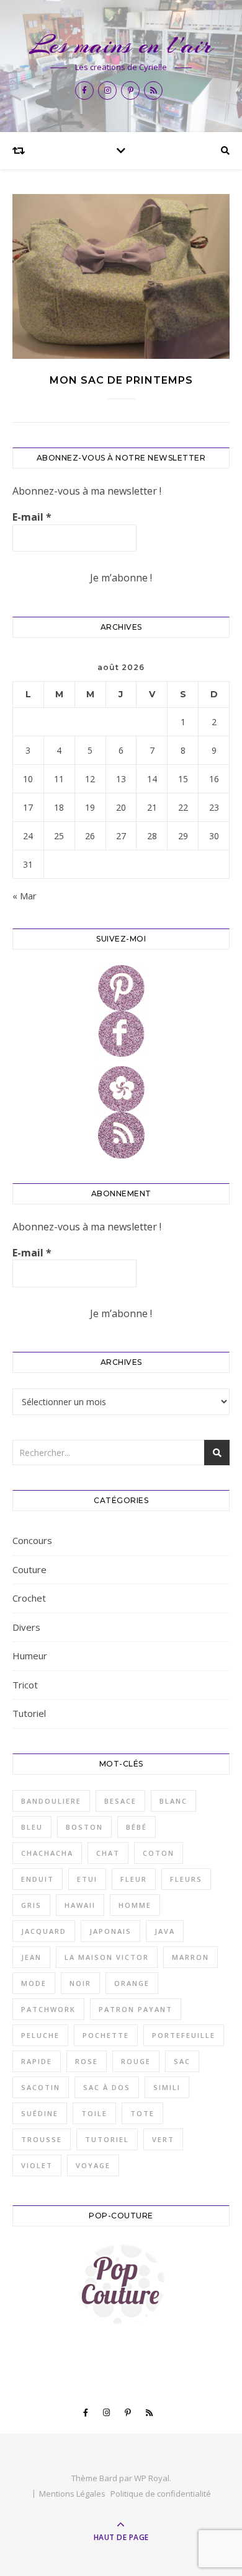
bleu (32, 1827)
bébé (137, 1827)
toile (94, 2113)
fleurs (186, 1879)
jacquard (44, 1931)
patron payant (136, 2009)
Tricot (25, 1685)
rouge (136, 2061)
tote (142, 2113)
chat (108, 1853)
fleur (134, 1879)
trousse (42, 2139)
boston (84, 1827)
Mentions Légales (72, 2494)
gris (31, 1905)
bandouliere (51, 1801)
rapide (37, 2061)
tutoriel (107, 2139)
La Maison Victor (107, 1957)
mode (34, 1983)
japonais (110, 1931)
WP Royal (152, 2478)
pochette (106, 2035)
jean (31, 1957)
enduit (38, 1879)
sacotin (41, 2087)
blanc (173, 1801)
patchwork (48, 2009)
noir (80, 1983)
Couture (29, 1569)
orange (132, 1983)
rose (87, 2061)
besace (120, 1801)
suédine (40, 2113)
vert (163, 2139)
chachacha (47, 1853)
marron (190, 1957)
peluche (40, 2035)
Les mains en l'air (121, 45)
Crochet (29, 1598)
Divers (26, 1627)
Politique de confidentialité (161, 2494)
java (165, 1931)
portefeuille (184, 2035)
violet (37, 2165)
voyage (93, 2165)
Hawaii (80, 1905)
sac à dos (107, 2087)
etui (87, 1879)
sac (182, 2061)
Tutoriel (29, 1713)
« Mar (25, 896)
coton (159, 1853)
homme (135, 1905)
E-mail (32, 517)
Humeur (30, 1656)
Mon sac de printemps (121, 380)
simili (167, 2087)
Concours (32, 1540)
